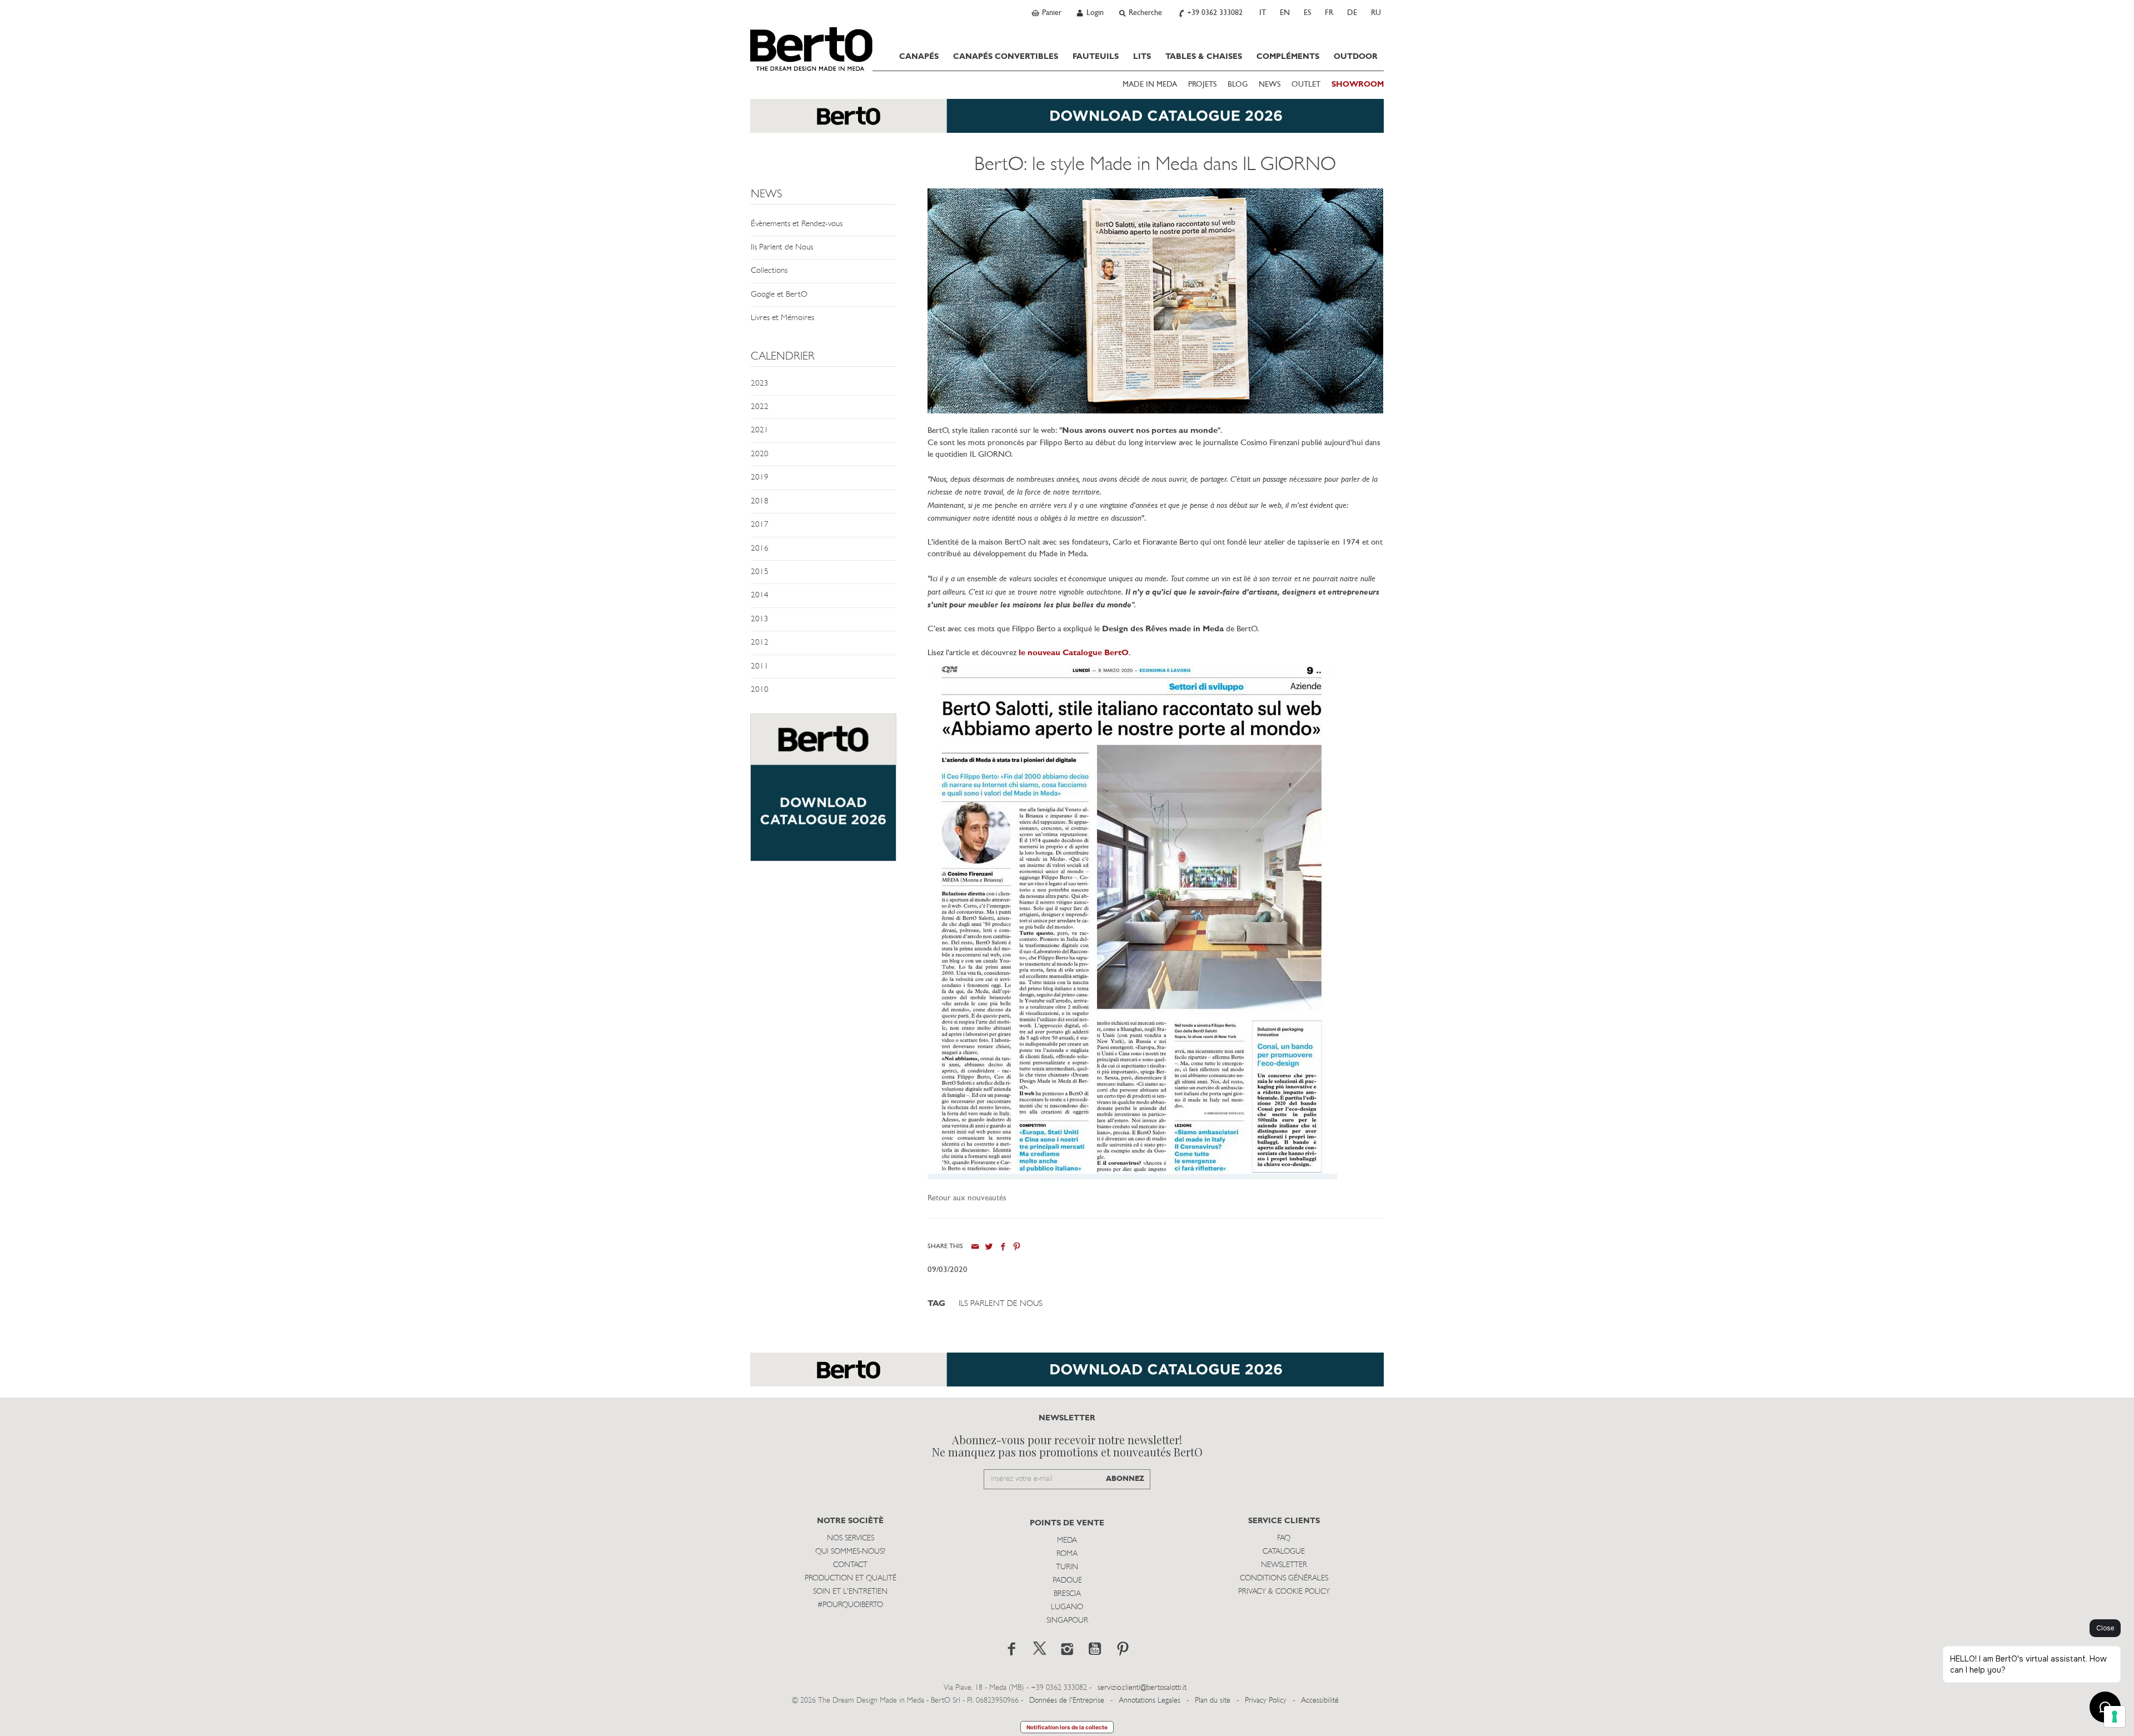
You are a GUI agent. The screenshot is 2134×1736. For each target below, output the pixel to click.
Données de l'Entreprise (1067, 1701)
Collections (769, 271)
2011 (760, 667)
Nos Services (851, 1538)
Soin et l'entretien (850, 1592)
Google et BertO (779, 295)
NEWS (1270, 85)
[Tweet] (989, 1247)
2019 (760, 478)
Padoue (1067, 1581)
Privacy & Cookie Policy (1284, 1592)
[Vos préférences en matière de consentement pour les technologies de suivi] (2115, 1717)
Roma (1067, 1554)
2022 (760, 407)
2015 (760, 572)
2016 (760, 549)
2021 (760, 430)
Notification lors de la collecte (1067, 1727)
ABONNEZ (1125, 1479)
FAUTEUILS (1096, 57)
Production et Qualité (851, 1578)
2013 (760, 619)
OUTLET (1306, 85)
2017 (760, 525)
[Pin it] (1017, 1247)
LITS (1142, 57)
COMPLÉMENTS (1288, 57)
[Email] (975, 1247)
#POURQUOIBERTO (850, 1605)
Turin (1067, 1567)
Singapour (1067, 1621)
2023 (760, 384)
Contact (850, 1565)
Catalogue (1284, 1552)
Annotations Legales (1150, 1701)
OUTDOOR (1356, 57)
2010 (760, 690)
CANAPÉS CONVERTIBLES (1006, 57)
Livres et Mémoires (782, 318)
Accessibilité (1320, 1701)
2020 (760, 454)
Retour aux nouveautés (967, 1198)
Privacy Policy (1266, 1701)
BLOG (1238, 85)
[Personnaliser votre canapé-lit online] (823, 793)
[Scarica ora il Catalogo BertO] (1067, 121)
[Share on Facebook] (1003, 1247)
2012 (760, 643)
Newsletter (1284, 1565)
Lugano (1067, 1607)
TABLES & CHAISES (1204, 57)
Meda (1067, 1541)
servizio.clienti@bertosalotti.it (1142, 1688)
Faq (1284, 1538)
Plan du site (1213, 1701)
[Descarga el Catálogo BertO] (1067, 1375)
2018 (760, 502)
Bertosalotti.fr (811, 49)
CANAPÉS (919, 57)
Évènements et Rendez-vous (797, 224)
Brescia (1067, 1594)
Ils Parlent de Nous (782, 248)
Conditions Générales (1284, 1578)
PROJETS (1202, 85)
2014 (760, 595)
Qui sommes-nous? (850, 1552)
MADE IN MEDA (1150, 85)
